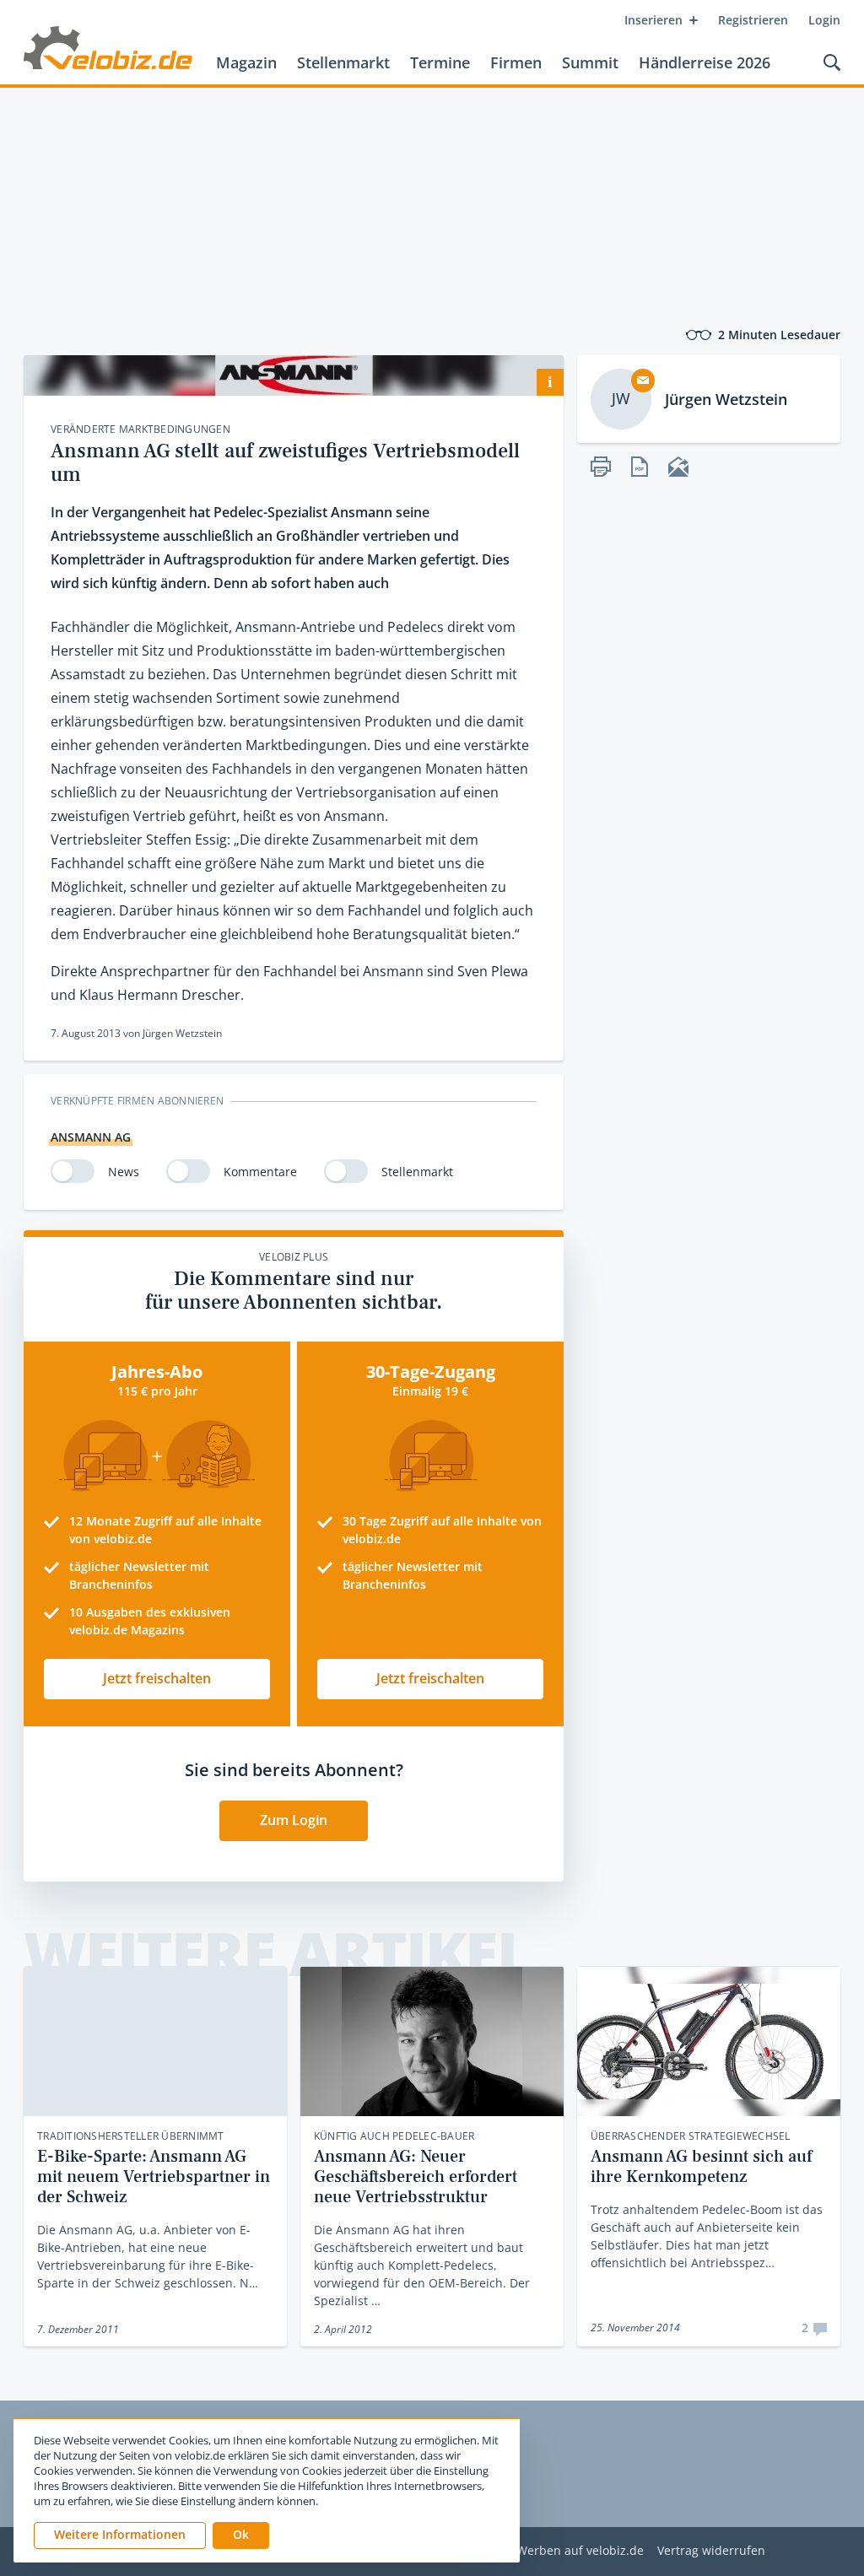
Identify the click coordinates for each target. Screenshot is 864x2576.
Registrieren (753, 20)
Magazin (246, 62)
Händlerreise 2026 (705, 62)
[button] (241, 2535)
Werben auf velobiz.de (580, 2551)
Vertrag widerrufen (711, 2551)
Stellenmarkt (343, 62)
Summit (590, 62)
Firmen (516, 62)
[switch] (73, 1171)
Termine (440, 62)
